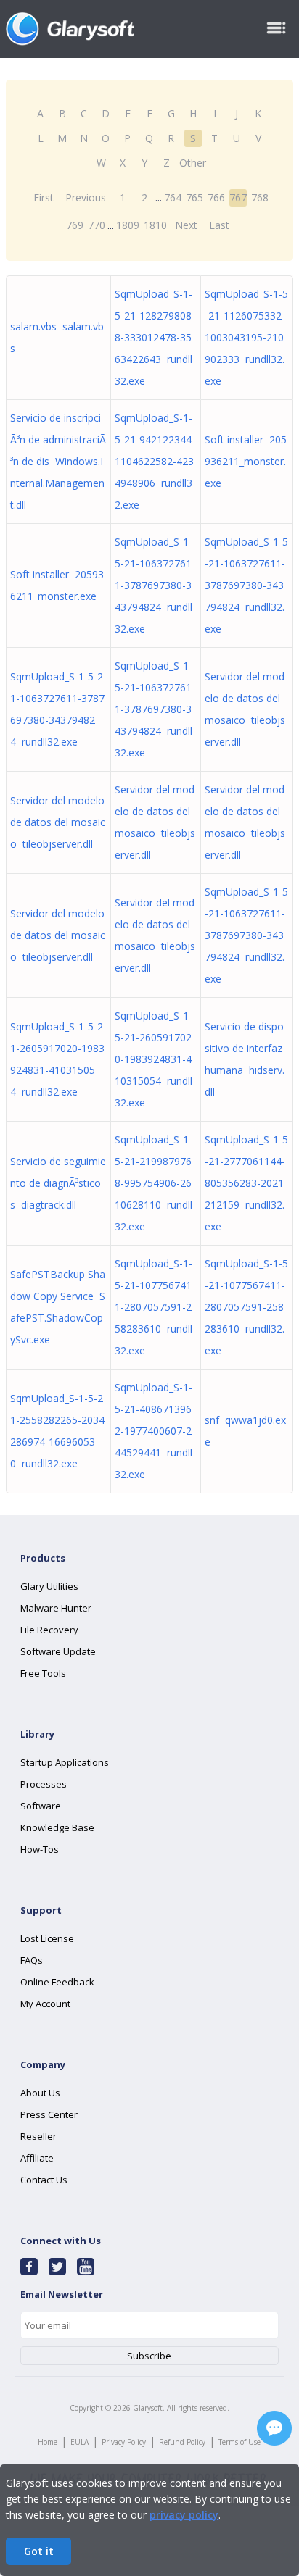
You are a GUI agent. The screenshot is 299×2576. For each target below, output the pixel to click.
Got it (39, 2551)
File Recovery (49, 1630)
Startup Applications (65, 1762)
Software (41, 1806)
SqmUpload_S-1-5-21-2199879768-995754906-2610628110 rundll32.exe (153, 1183)
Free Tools (43, 1673)
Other (193, 163)
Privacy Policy (124, 2442)
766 (216, 197)
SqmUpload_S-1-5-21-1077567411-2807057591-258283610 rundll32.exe (153, 1307)
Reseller (38, 2136)
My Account (45, 2004)
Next (186, 225)
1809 (128, 225)
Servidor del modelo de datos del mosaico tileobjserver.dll (58, 822)
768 (260, 197)
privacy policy (184, 2515)
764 (173, 197)
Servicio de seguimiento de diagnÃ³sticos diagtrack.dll (58, 1183)
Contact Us (44, 2180)
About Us (40, 2093)
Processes (44, 1784)
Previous (86, 197)
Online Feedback (57, 1982)
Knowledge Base (57, 1827)
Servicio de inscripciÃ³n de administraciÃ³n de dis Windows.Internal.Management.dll (58, 461)
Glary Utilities (49, 1586)
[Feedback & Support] (274, 2428)
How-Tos (40, 1849)
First (44, 197)
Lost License (47, 1938)
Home (48, 2442)
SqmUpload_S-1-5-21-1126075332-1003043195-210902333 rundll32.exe (246, 337)
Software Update (58, 1651)
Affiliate (37, 2158)
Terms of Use (239, 2442)
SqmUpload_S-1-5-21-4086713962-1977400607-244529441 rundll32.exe (153, 1431)
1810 (155, 225)
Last (219, 225)
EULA (79, 2442)
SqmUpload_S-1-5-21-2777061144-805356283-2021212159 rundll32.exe (246, 1183)
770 (97, 225)
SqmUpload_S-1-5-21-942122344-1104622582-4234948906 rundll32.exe (155, 461)
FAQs (32, 1960)
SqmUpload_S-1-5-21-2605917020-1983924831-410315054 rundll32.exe (153, 1059)
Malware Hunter (56, 1608)
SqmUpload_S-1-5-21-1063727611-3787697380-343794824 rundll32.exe (153, 585)
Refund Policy (182, 2442)
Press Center (49, 2114)
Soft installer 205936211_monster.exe (246, 461)
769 (75, 225)
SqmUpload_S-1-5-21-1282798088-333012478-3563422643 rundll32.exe (153, 337)
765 (194, 197)
